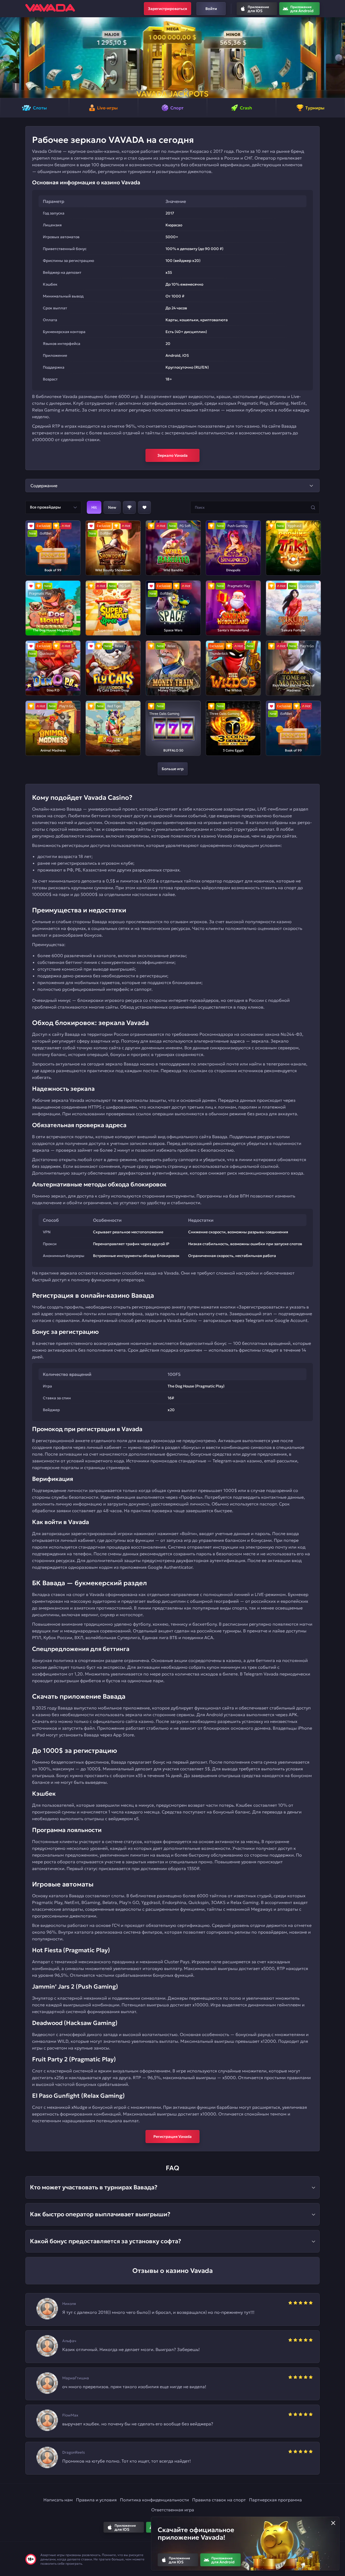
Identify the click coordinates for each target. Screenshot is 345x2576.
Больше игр (173, 769)
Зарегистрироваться (168, 9)
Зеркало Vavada (172, 455)
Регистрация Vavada (172, 2137)
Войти (211, 9)
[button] (6, 58)
